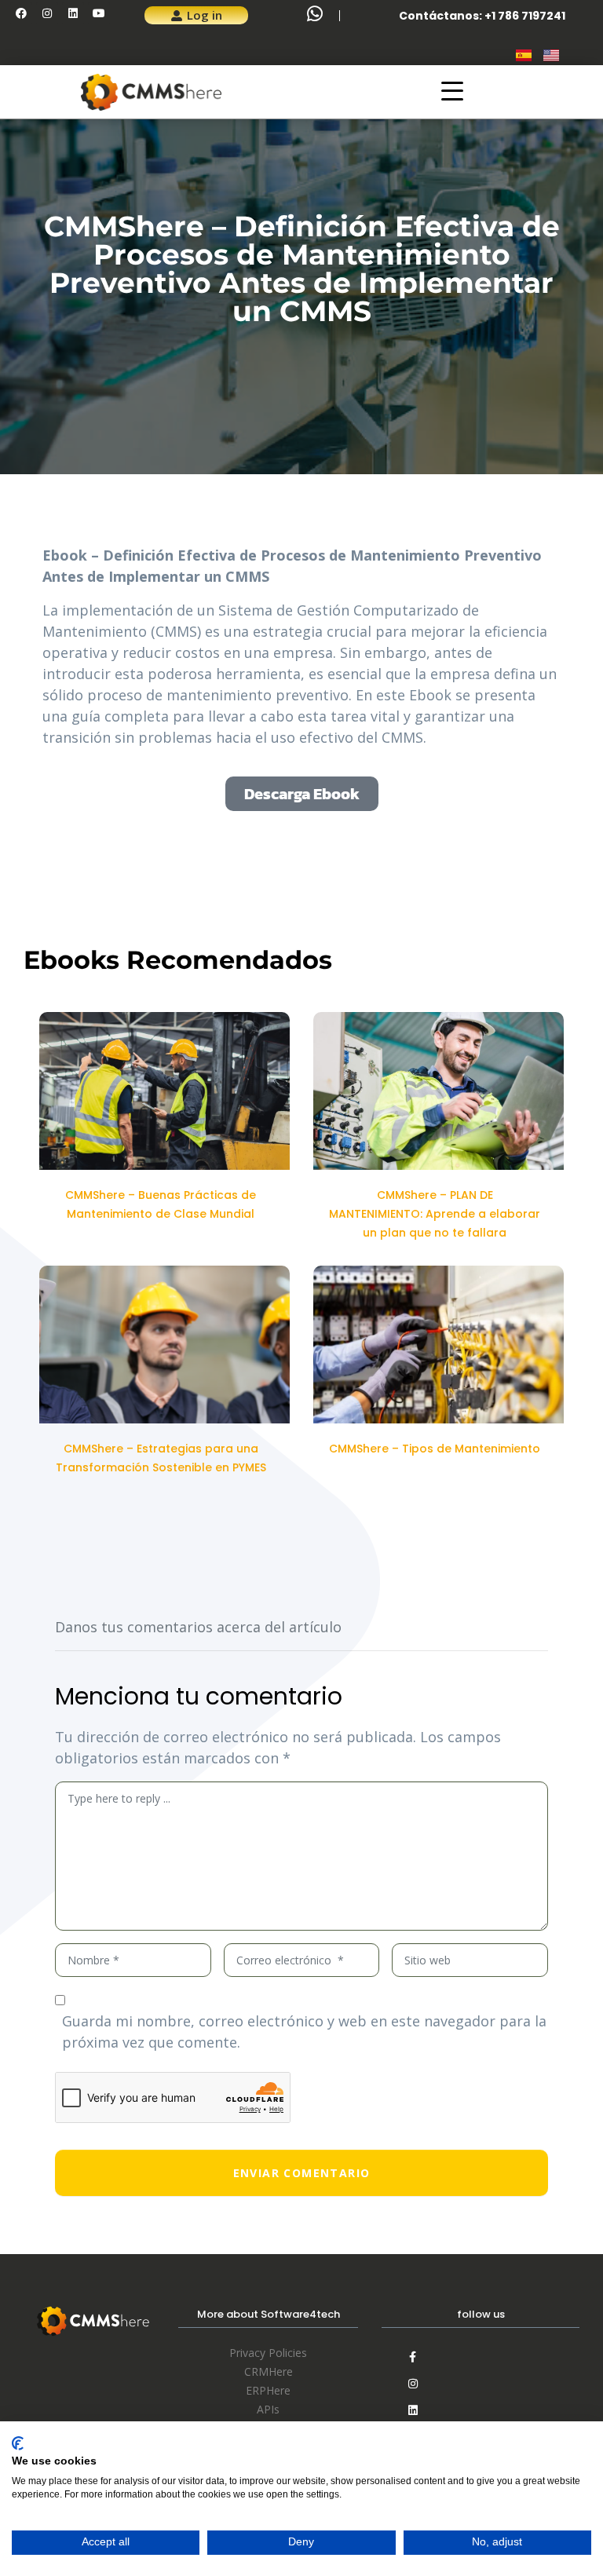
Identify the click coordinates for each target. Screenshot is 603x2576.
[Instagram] (47, 13)
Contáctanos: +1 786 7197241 (482, 16)
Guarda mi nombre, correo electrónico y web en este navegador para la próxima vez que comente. (304, 2032)
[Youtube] (99, 13)
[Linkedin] (73, 13)
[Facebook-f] (413, 2357)
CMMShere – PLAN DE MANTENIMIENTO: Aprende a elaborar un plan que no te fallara (435, 1214)
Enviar (301, 2173)
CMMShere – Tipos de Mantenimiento (435, 1449)
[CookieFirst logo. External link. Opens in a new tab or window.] (18, 2443)
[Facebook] (21, 13)
